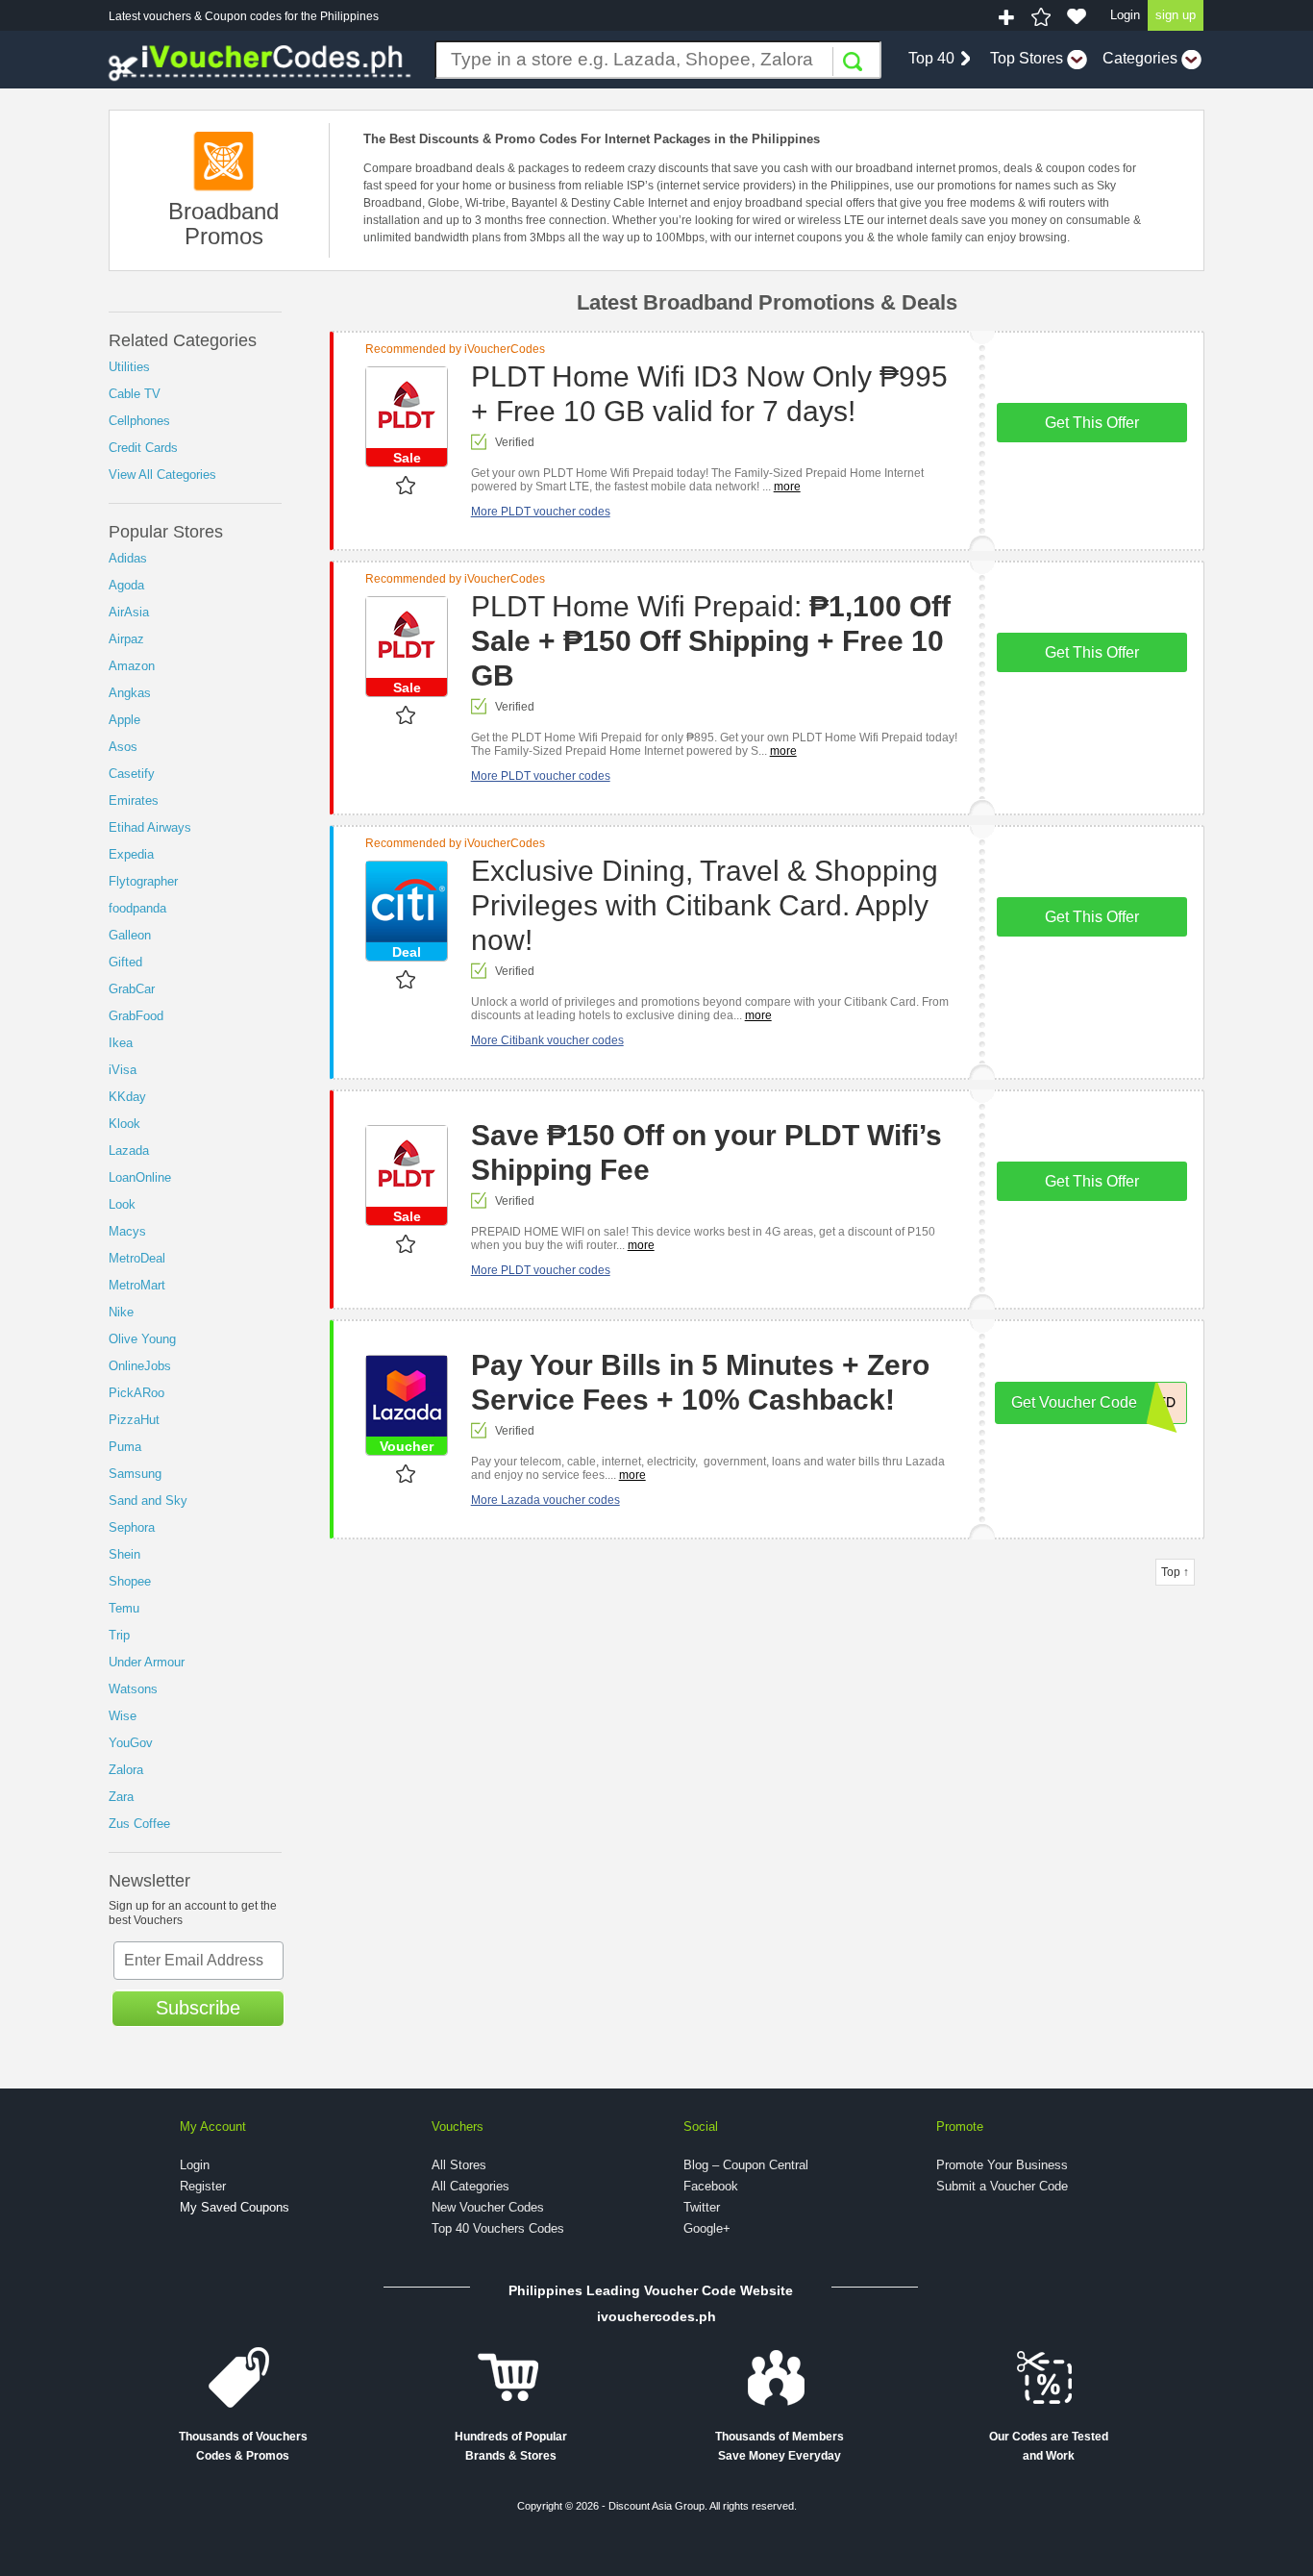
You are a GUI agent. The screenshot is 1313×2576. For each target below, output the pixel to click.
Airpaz (126, 639)
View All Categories (162, 475)
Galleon (130, 935)
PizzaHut (134, 1420)
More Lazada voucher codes (545, 1500)
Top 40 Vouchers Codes (498, 2228)
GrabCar (132, 989)
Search (852, 62)
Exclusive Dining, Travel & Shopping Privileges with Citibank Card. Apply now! (705, 905)
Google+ (707, 2228)
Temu (124, 1608)
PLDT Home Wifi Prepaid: (711, 641)
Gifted (125, 962)
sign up (1176, 15)
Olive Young (142, 1339)
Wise (123, 1716)
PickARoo (136, 1393)
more (787, 487)
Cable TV (135, 394)
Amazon (132, 666)
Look (122, 1204)
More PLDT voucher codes (541, 512)
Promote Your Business (1002, 2165)
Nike (121, 1312)
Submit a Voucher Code (1002, 2186)
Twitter (702, 2207)
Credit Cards (143, 448)
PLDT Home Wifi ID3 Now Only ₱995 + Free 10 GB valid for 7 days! (709, 394)
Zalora (126, 1770)
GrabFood (136, 1016)
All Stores (459, 2165)
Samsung (135, 1474)
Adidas (128, 558)
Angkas (130, 693)
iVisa (123, 1070)
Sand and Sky (148, 1501)
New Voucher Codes (488, 2207)
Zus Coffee (139, 1824)
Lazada (129, 1150)
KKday (127, 1097)
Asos (123, 747)
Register (203, 2186)
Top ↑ (1175, 1572)
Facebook (711, 2186)
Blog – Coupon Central (746, 2165)
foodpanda (137, 908)
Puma (125, 1447)
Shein (124, 1554)
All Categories (471, 2186)
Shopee (130, 1581)
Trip (119, 1635)
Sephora (132, 1527)
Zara (121, 1797)
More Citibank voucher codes (547, 1040)
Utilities (129, 367)
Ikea (121, 1043)
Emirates (134, 800)
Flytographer (143, 881)
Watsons (133, 1689)
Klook (124, 1124)
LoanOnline (140, 1177)
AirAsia (129, 612)
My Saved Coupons (235, 2207)
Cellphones (139, 421)
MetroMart (137, 1285)
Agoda (126, 585)
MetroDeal (137, 1258)
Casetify (132, 774)
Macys (127, 1231)
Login (1125, 15)
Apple (124, 720)
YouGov (131, 1743)
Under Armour (147, 1662)
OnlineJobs (140, 1366)
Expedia (131, 854)
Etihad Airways (150, 827)
